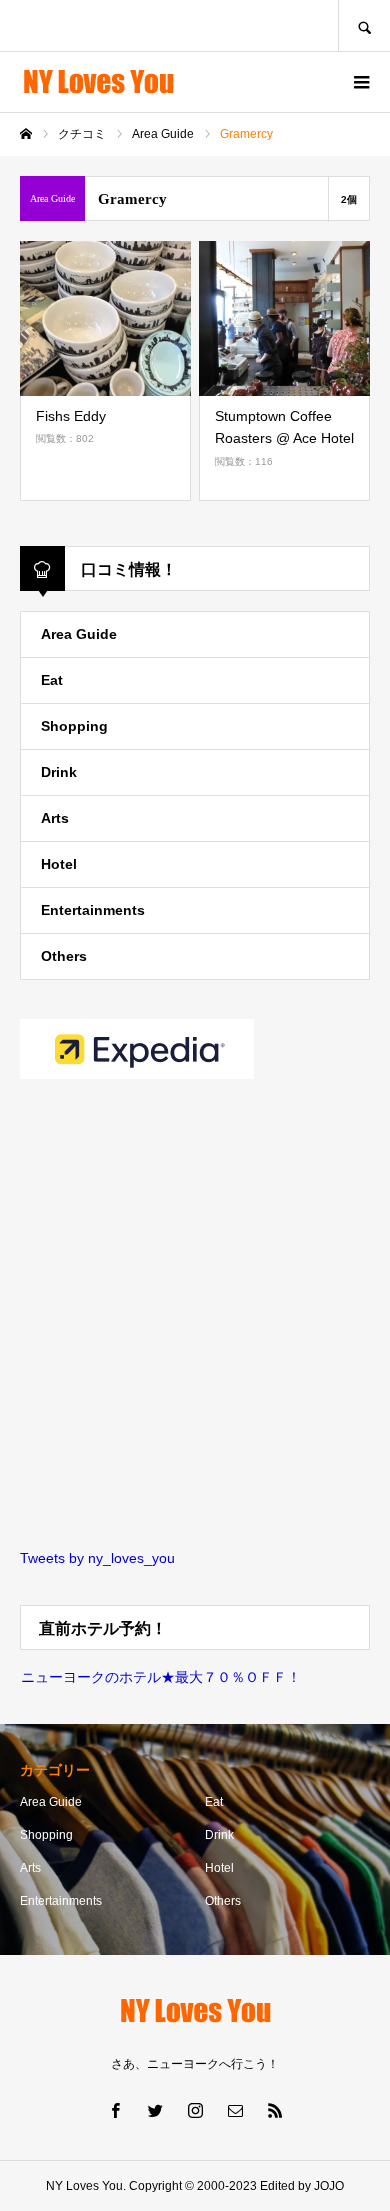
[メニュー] (360, 82)
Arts (55, 818)
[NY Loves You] (98, 82)
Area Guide (79, 634)
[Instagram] (195, 2110)
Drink (59, 772)
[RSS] (275, 2110)
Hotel (59, 864)
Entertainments (93, 910)
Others (64, 956)
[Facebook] (115, 2110)
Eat (52, 680)
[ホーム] (26, 134)
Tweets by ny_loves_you (97, 1558)
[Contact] (235, 2110)
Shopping (74, 726)
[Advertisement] (195, 1316)
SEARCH (364, 25)
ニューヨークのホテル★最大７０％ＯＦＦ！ (161, 1677)
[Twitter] (155, 2110)
